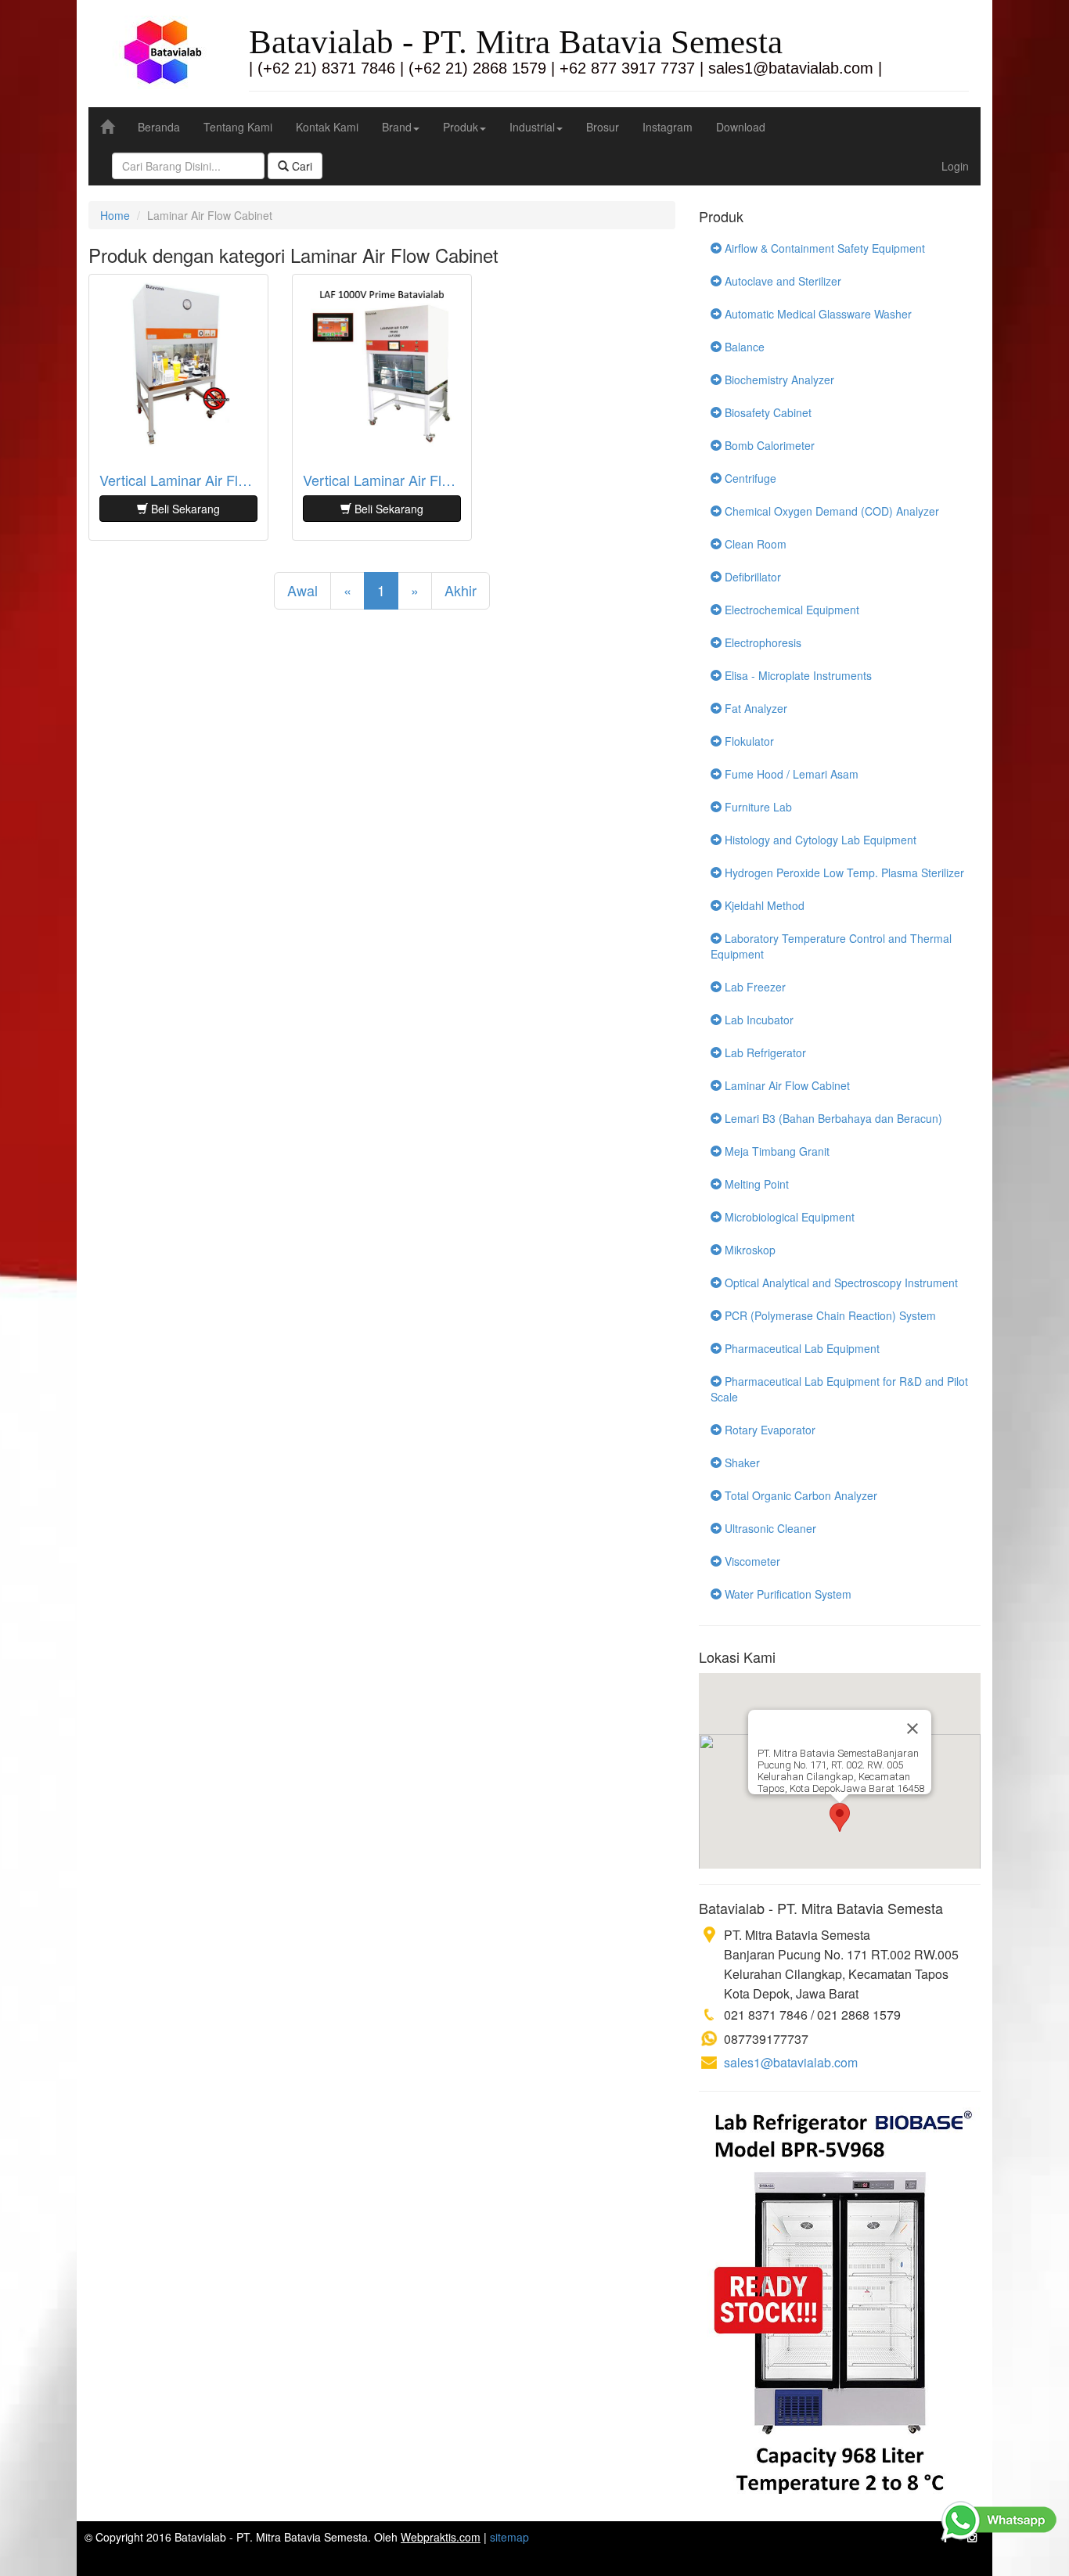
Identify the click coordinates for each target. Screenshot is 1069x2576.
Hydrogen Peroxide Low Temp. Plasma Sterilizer (843, 872)
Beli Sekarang (184, 509)
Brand (397, 127)
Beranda (159, 127)
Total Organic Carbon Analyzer (799, 1495)
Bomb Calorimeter (768, 445)
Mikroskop (749, 1250)
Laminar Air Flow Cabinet (786, 1085)
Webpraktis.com (441, 2537)
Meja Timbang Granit (776, 1151)
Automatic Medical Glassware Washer (817, 314)
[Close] (912, 1729)
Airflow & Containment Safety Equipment (823, 248)
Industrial (532, 127)
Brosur (603, 127)
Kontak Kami (327, 127)
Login (955, 166)
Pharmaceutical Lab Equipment (801, 1348)
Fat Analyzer (754, 708)
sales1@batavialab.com (791, 2062)
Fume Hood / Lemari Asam (790, 774)
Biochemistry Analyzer (778, 380)
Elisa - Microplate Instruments (797, 675)
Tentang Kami (238, 127)
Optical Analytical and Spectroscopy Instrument (840, 1283)
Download (741, 127)
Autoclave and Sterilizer (781, 281)
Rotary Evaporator (768, 1430)
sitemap (509, 2537)
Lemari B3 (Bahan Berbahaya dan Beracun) (832, 1118)
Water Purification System (786, 1594)
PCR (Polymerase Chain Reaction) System (829, 1315)
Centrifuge (749, 478)
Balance (743, 347)
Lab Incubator (758, 1020)
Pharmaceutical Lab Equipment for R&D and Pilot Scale (839, 1389)
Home (115, 215)
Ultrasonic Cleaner (769, 1528)
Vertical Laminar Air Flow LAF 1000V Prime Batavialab (382, 480)
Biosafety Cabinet (767, 412)
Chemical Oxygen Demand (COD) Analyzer (830, 511)
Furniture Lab (757, 807)
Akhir (461, 590)
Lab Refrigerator (764, 1052)
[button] (840, 1817)
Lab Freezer (754, 987)
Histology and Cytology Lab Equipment (819, 840)
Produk (461, 127)
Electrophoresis (761, 642)
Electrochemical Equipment (790, 610)
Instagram (668, 127)
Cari (301, 166)
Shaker (741, 1462)
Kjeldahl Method (763, 905)
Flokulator (748, 741)
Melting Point (755, 1184)
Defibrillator (751, 577)
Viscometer (751, 1561)
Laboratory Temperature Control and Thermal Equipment (831, 946)
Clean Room (754, 544)
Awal (302, 590)
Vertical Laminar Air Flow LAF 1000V (178, 480)
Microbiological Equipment (788, 1217)
